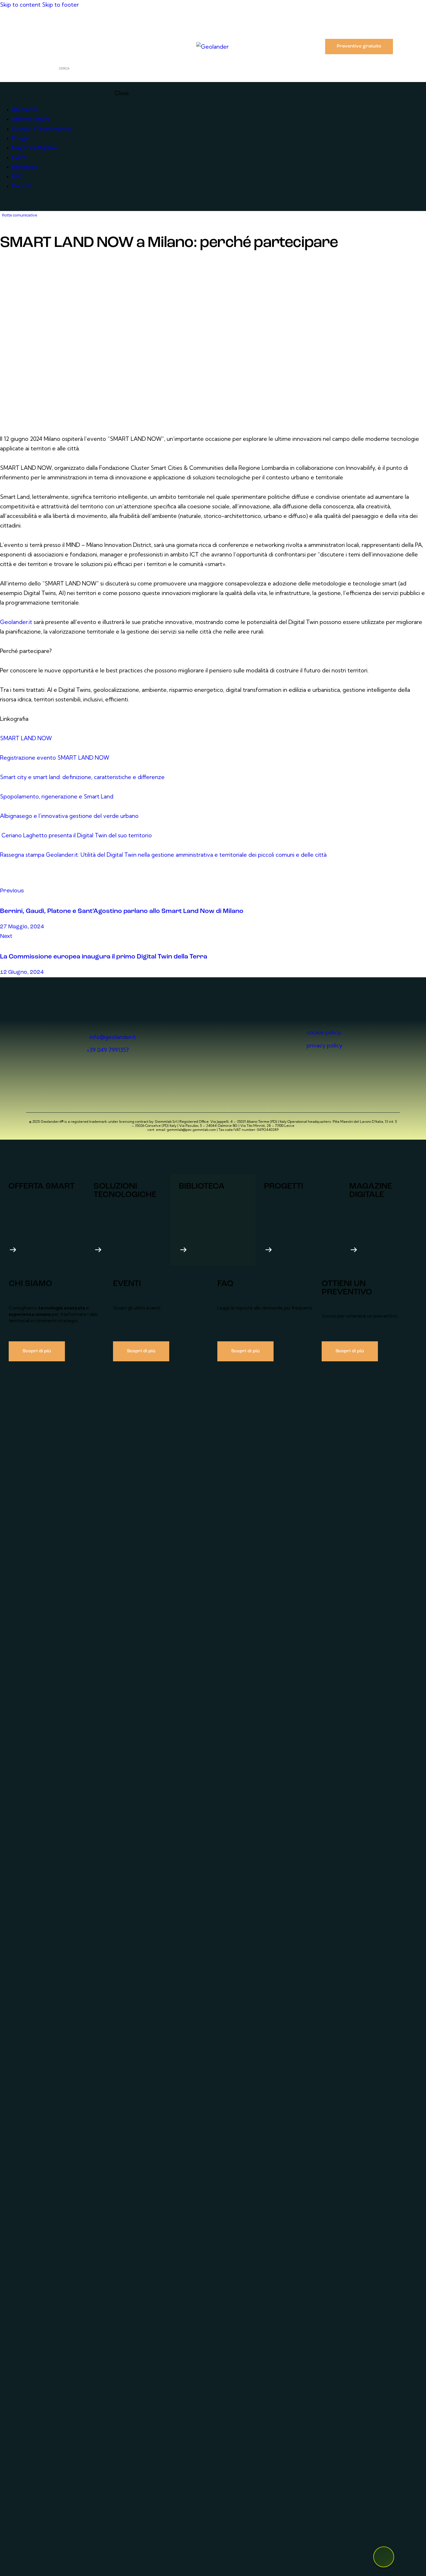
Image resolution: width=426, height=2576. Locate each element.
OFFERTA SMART (41, 1186)
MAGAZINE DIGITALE (371, 1191)
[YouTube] (36, 25)
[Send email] (33, 881)
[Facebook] (55, 25)
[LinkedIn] (17, 25)
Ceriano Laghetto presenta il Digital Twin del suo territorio (77, 835)
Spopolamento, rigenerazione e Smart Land (57, 796)
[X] (6, 881)
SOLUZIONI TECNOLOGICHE (125, 1191)
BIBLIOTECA (202, 1186)
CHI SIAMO (30, 1284)
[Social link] (4, 206)
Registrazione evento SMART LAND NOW (55, 758)
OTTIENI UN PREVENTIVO (347, 1288)
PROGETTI (284, 1186)
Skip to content (20, 5)
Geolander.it (16, 622)
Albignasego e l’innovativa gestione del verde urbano (69, 816)
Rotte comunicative (20, 215)
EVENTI (127, 1284)
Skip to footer (60, 5)
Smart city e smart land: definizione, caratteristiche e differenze (82, 777)
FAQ (225, 1284)
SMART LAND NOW (26, 738)
